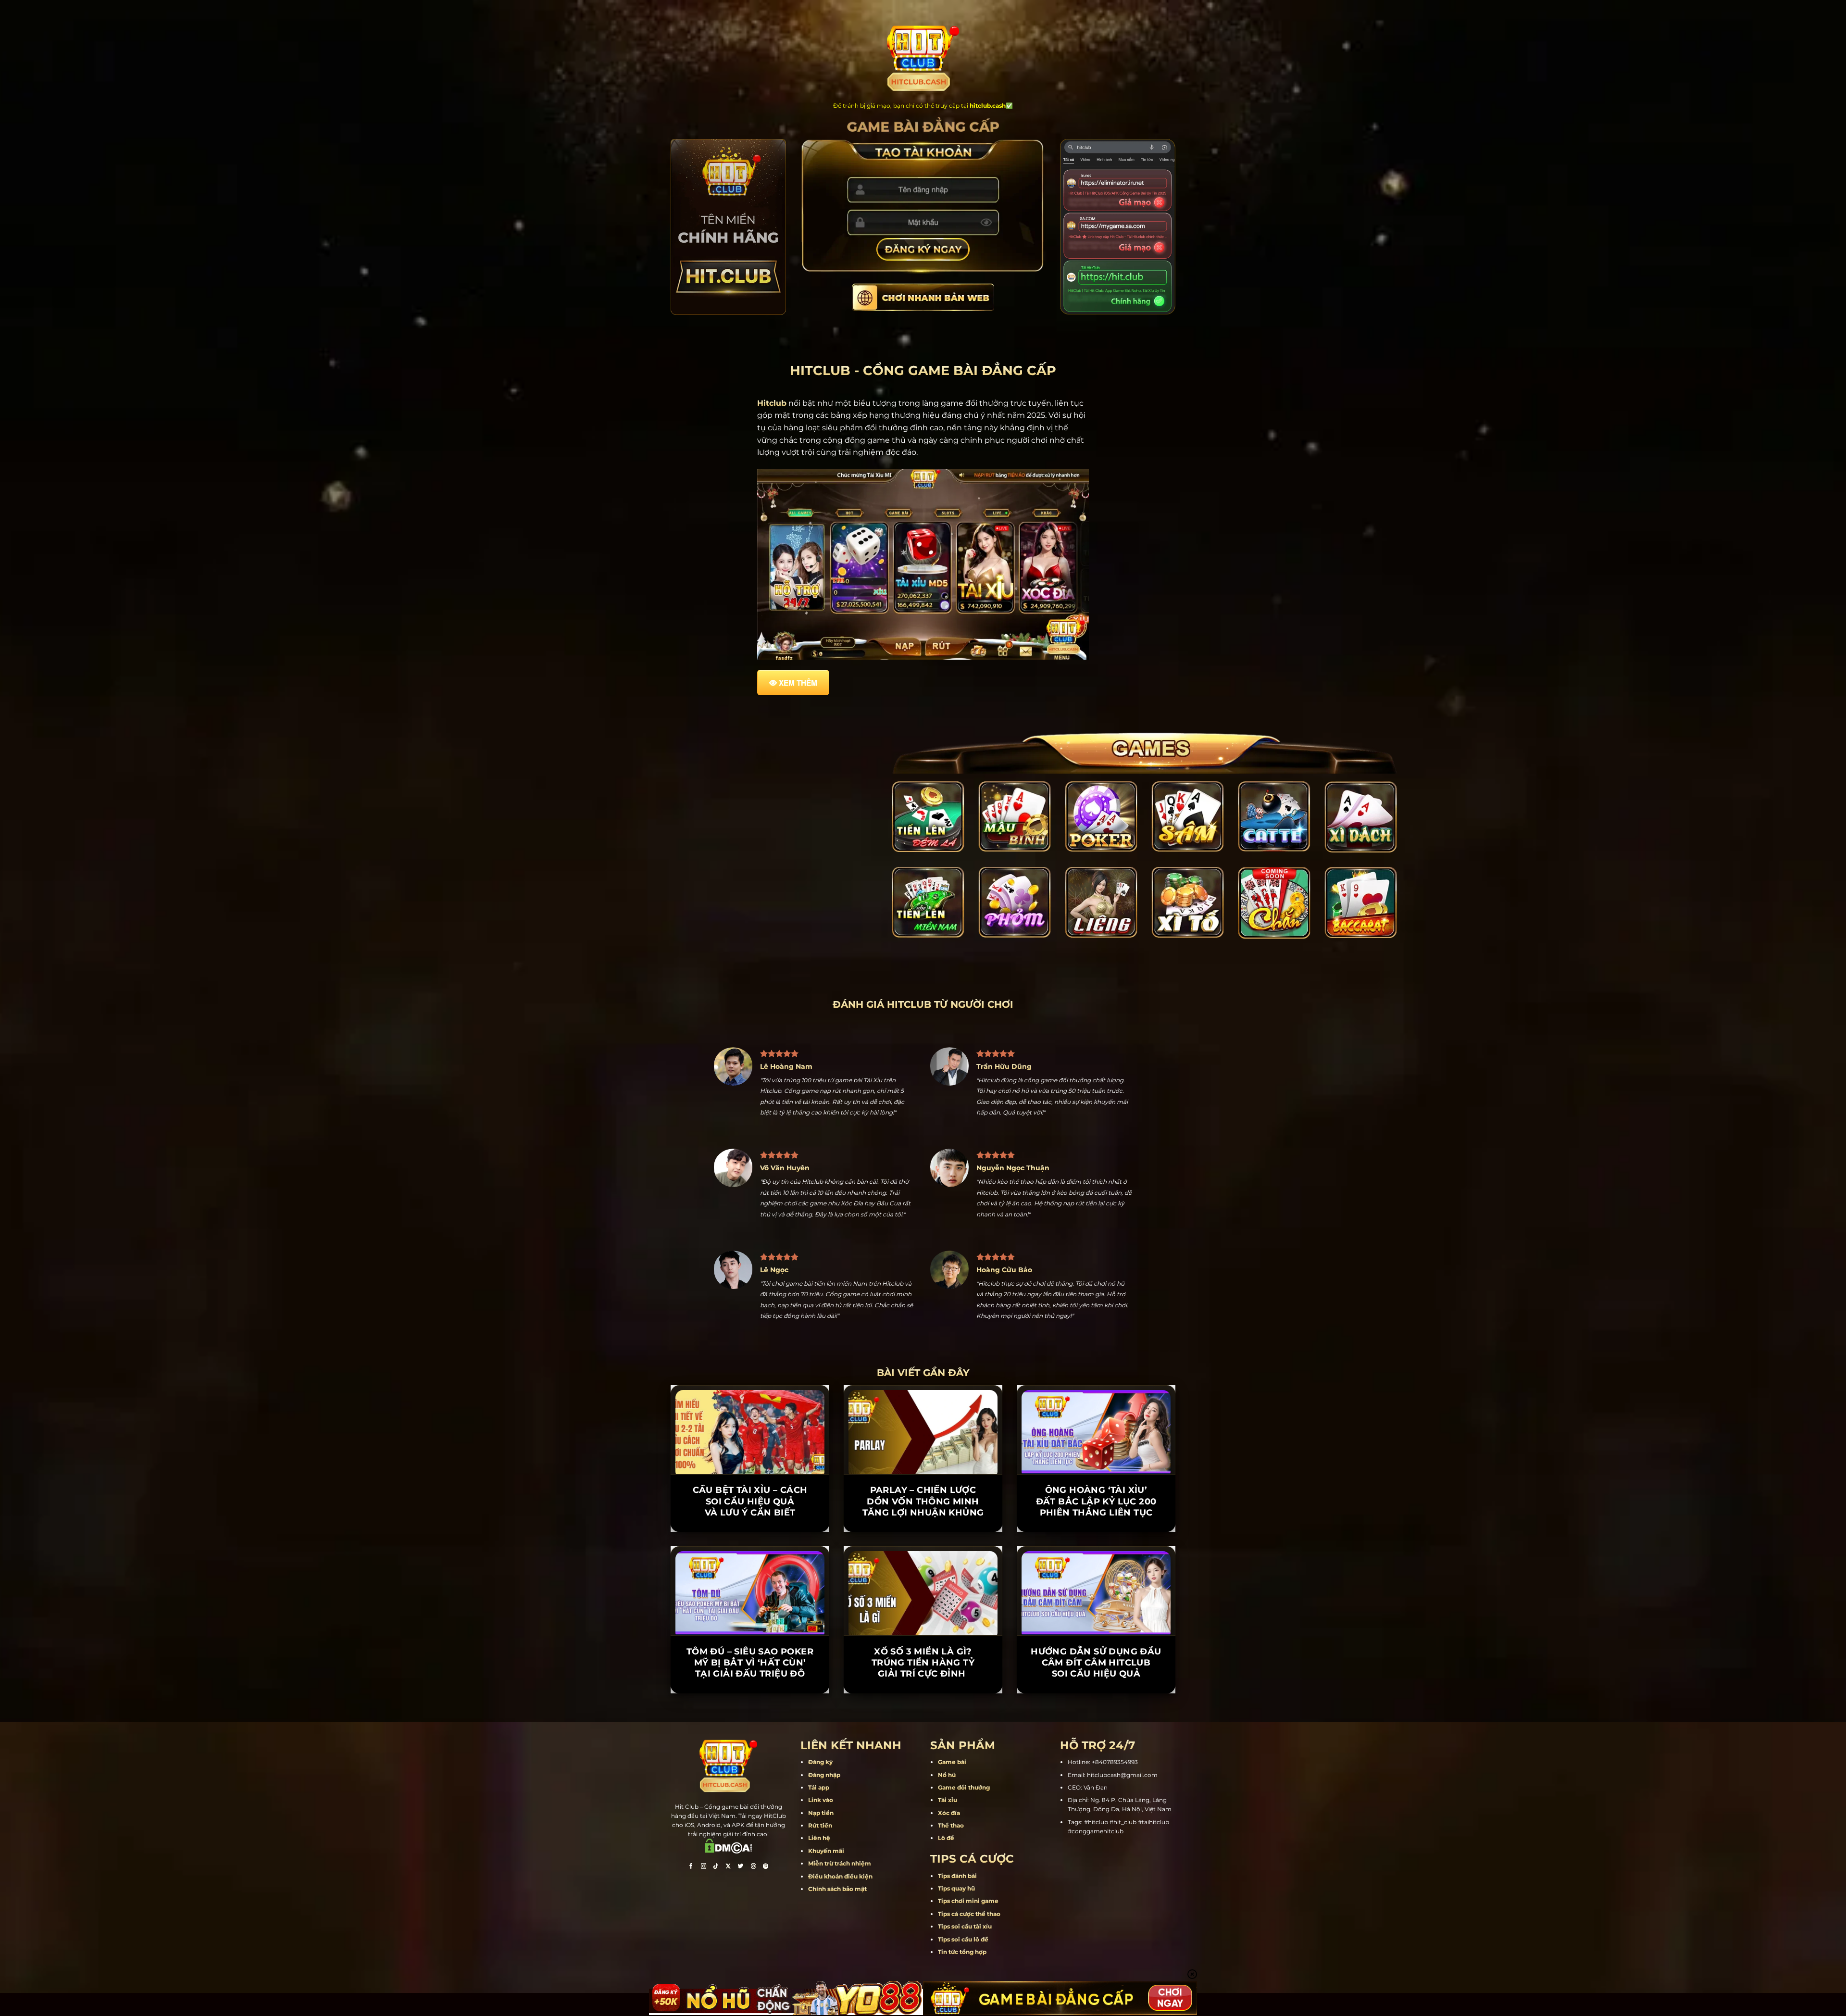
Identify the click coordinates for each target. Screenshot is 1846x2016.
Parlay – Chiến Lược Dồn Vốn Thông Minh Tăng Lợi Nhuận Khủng (923, 1457)
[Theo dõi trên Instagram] (703, 1822)
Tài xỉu (948, 1755)
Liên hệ (819, 1793)
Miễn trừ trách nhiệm (840, 1819)
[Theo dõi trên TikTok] (716, 1822)
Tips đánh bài (957, 1831)
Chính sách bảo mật (837, 1844)
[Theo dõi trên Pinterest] (766, 1822)
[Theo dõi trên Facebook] (691, 1822)
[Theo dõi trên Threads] (753, 1822)
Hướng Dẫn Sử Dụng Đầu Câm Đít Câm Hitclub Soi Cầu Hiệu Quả (1096, 1618)
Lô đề (946, 1793)
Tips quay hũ (956, 1844)
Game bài (952, 1717)
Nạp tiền (821, 1768)
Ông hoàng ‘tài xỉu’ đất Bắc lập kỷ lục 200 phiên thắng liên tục (1096, 1457)
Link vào (821, 1755)
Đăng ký (820, 1717)
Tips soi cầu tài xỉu (965, 1882)
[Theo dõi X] (728, 1822)
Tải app (819, 1743)
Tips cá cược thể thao (969, 1869)
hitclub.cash (988, 106)
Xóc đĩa (949, 1768)
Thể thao (951, 1781)
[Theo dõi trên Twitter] (741, 1822)
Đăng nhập (824, 1730)
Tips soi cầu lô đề (963, 1894)
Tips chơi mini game (968, 1856)
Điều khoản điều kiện (840, 1831)
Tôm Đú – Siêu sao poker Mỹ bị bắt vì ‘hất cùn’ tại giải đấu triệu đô (750, 1618)
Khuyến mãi (826, 1806)
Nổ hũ (947, 1730)
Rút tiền (820, 1781)
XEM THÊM (798, 683)
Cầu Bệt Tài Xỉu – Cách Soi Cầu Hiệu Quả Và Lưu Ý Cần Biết (750, 1457)
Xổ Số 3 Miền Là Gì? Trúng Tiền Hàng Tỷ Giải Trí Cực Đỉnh (923, 1618)
